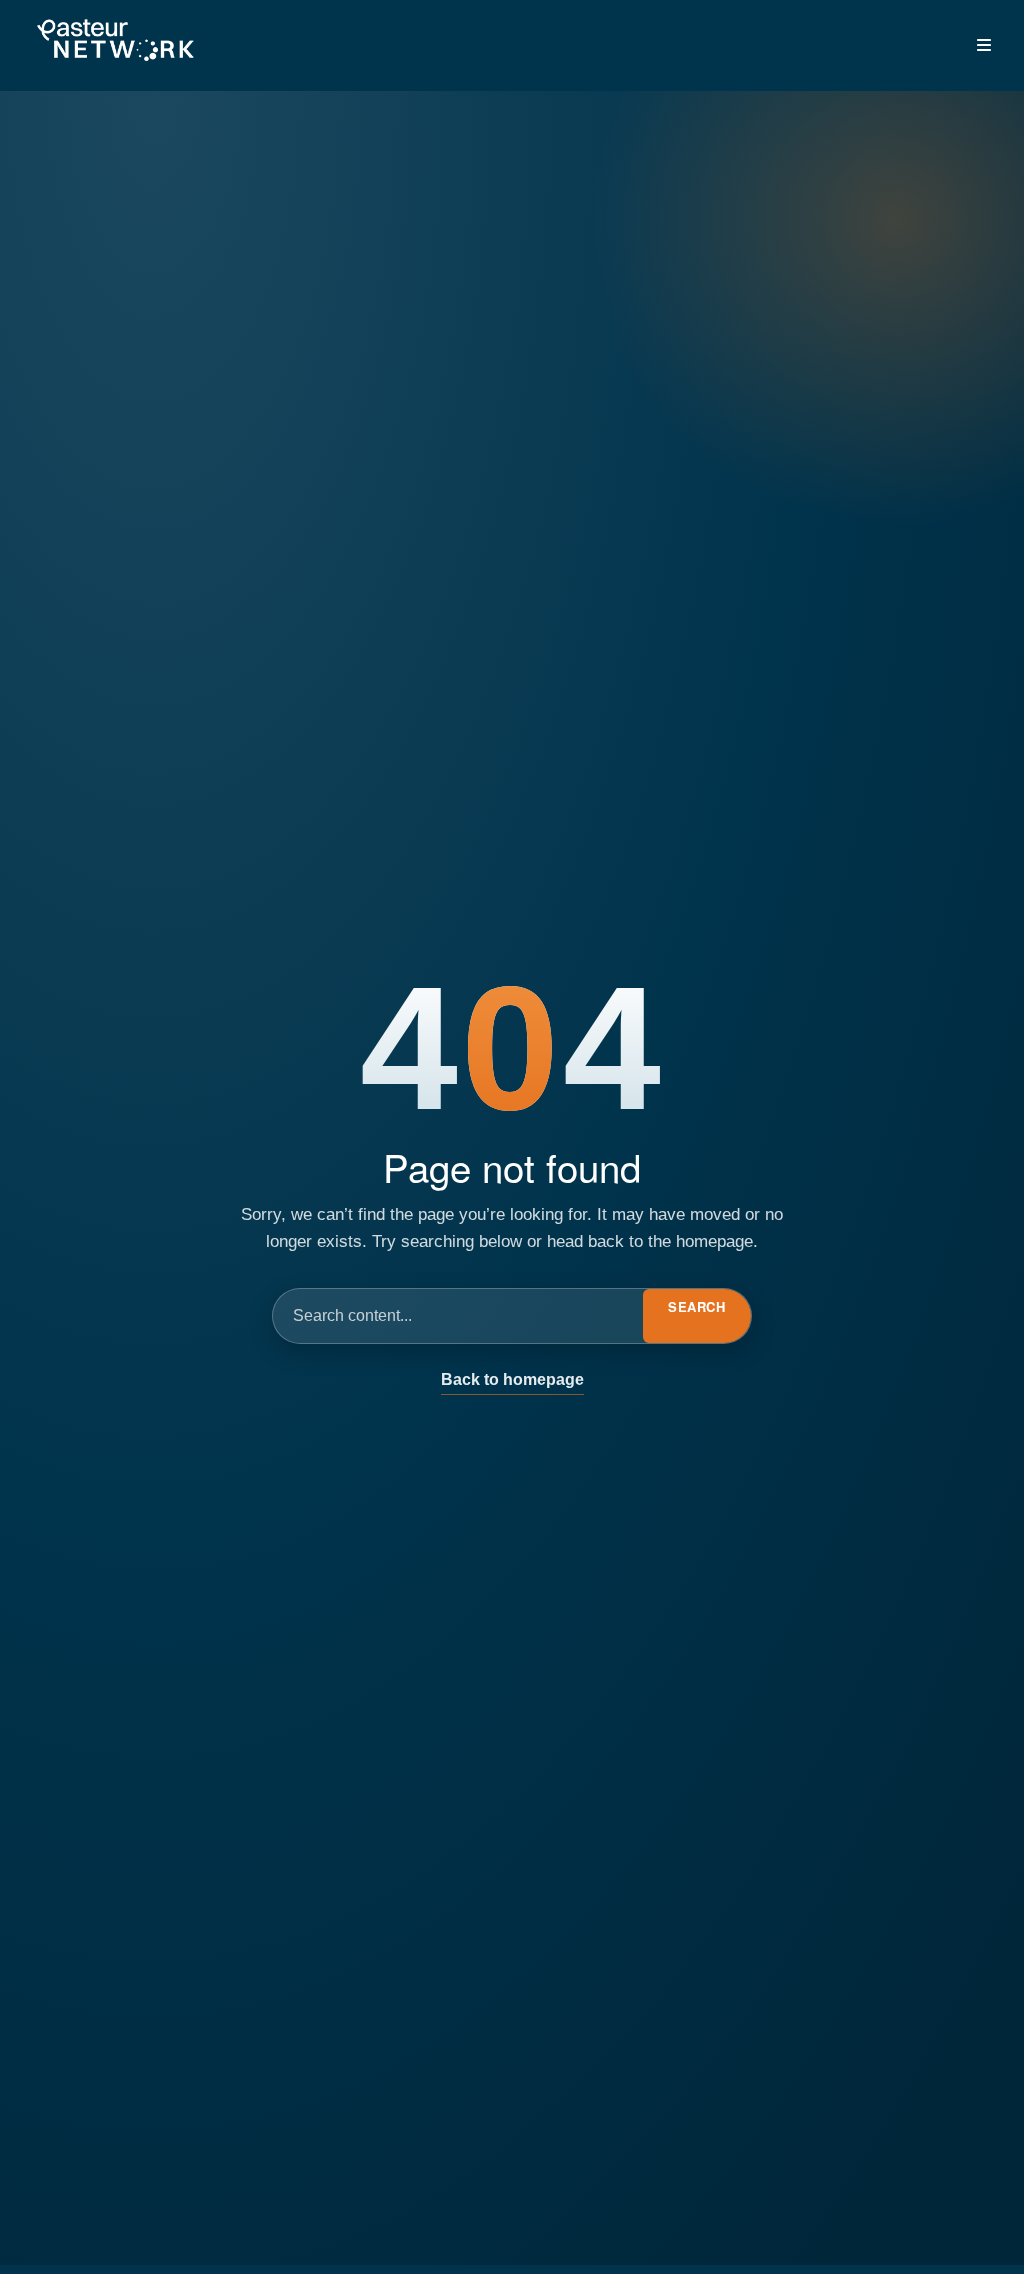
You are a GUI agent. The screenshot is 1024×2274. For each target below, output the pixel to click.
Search (696, 1306)
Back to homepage (512, 1379)
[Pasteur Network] (115, 41)
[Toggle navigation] (984, 45)
